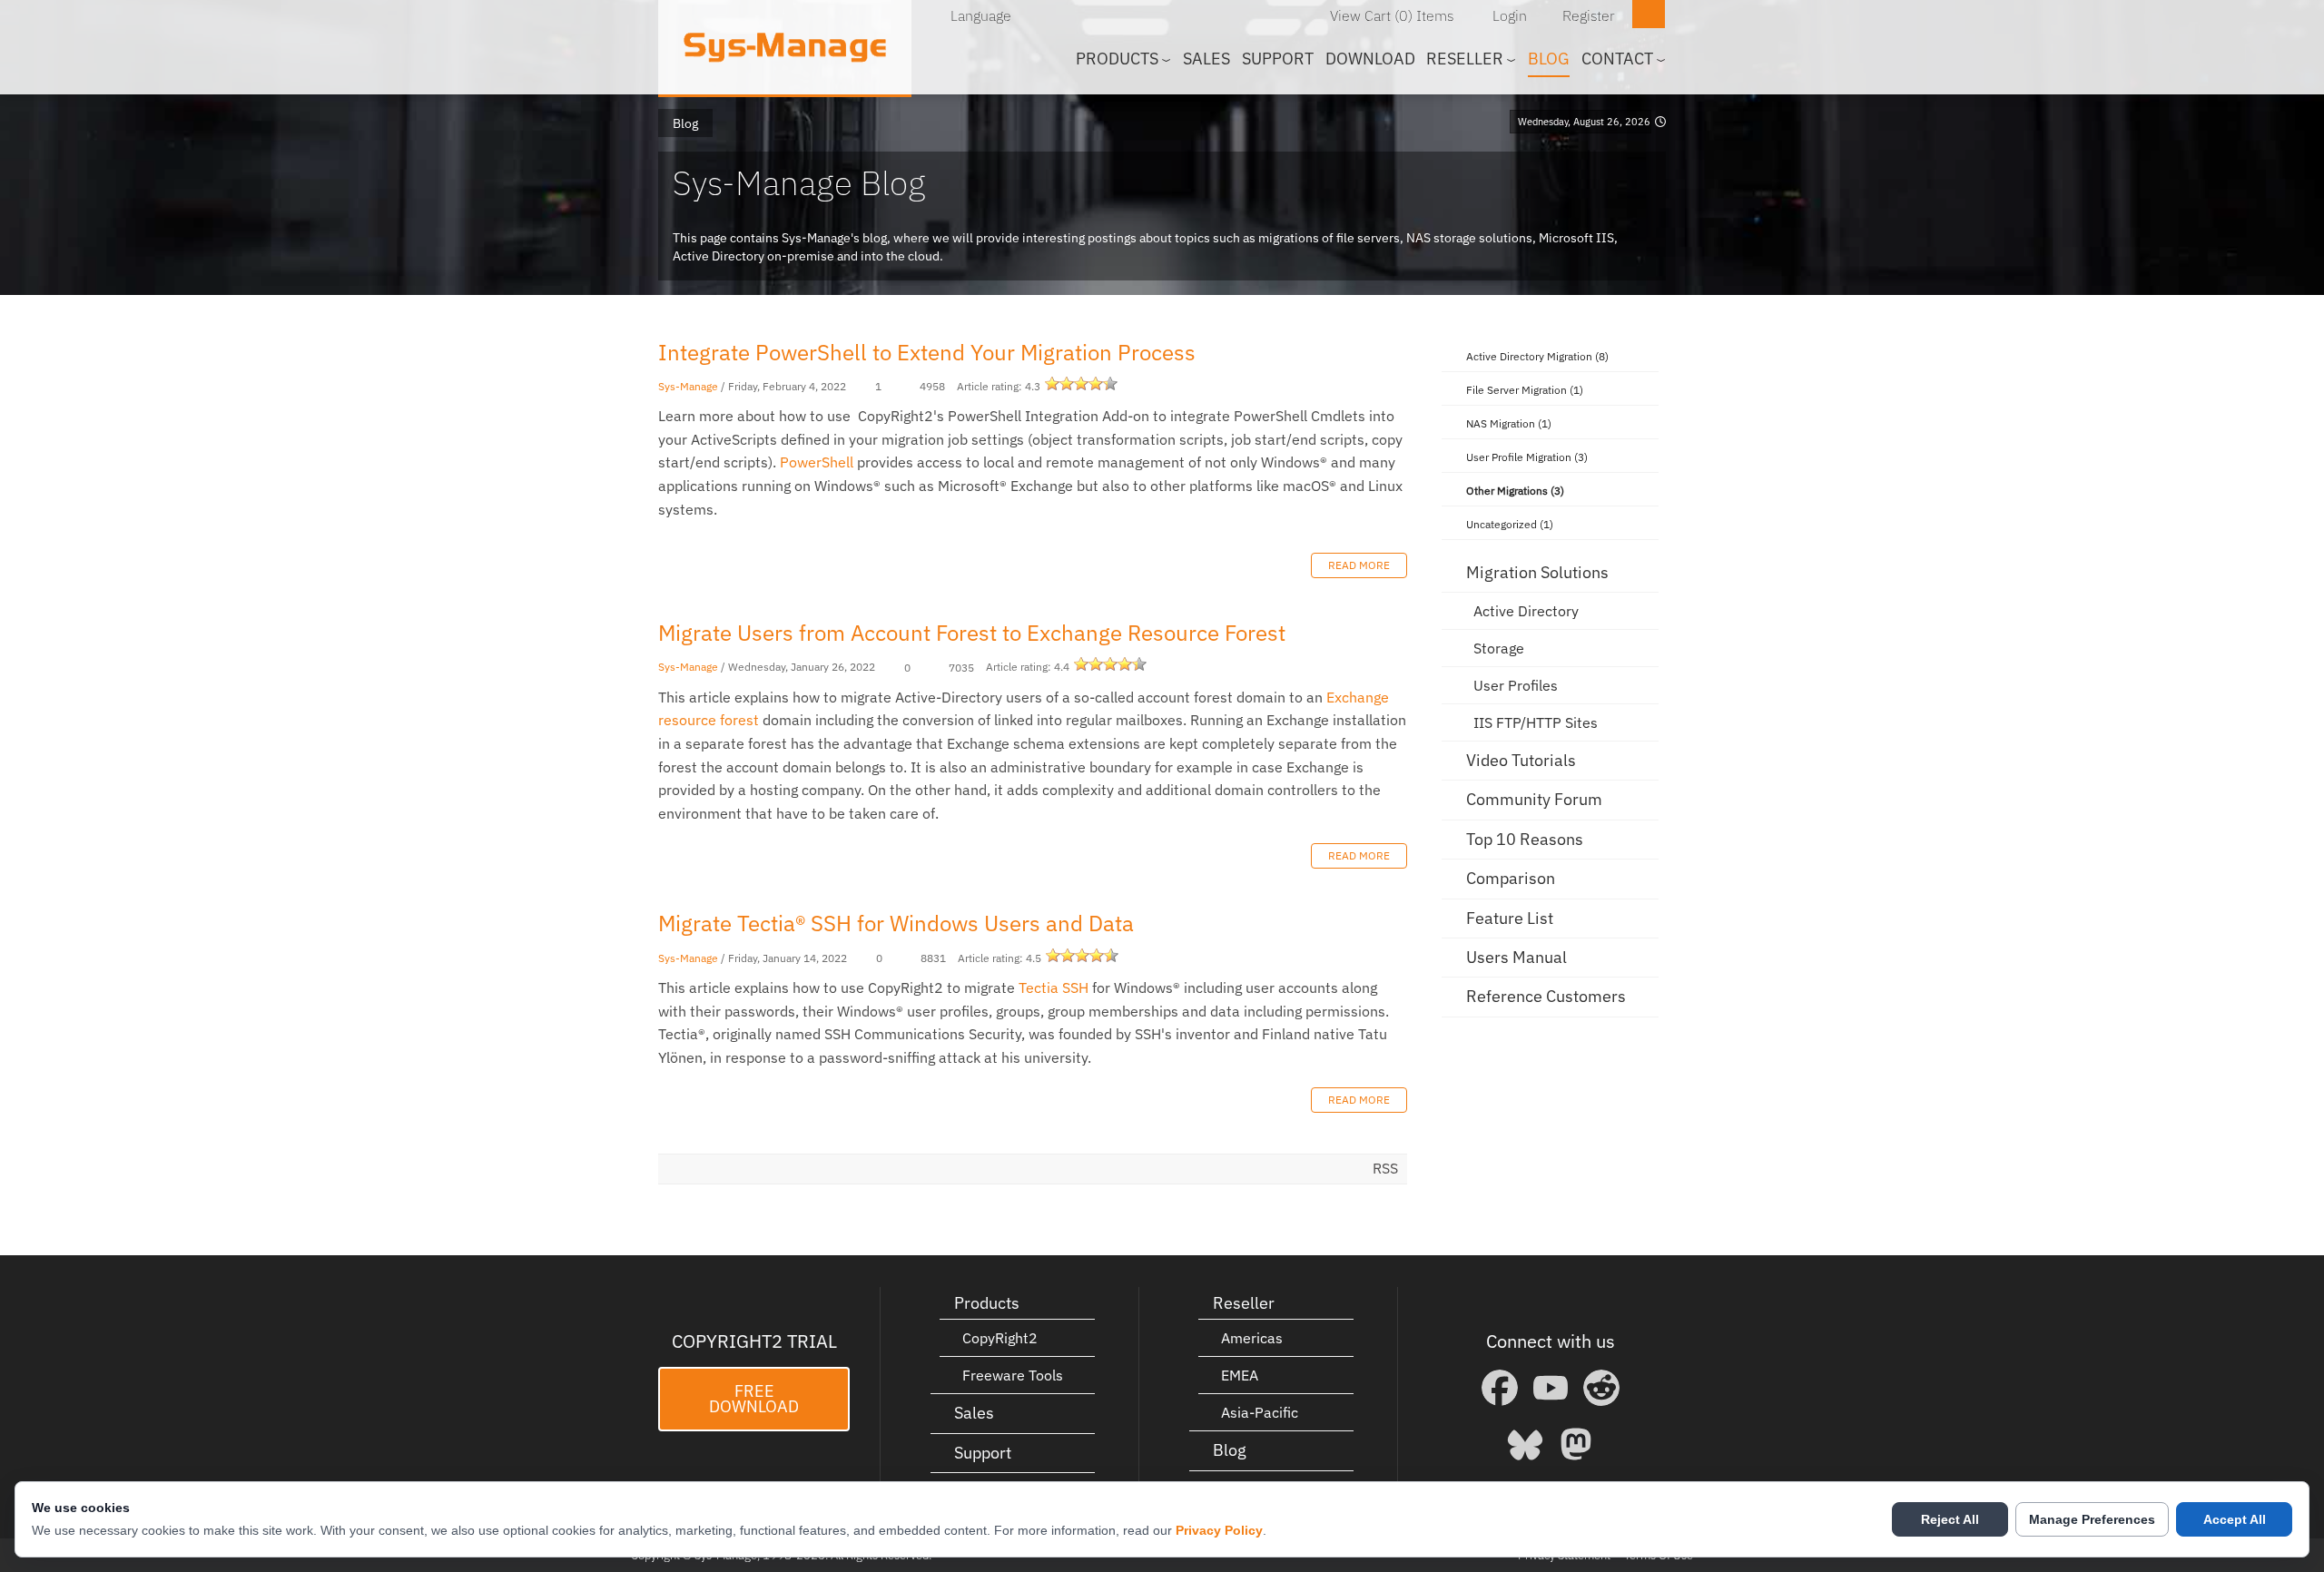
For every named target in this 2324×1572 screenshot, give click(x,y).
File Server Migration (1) (1525, 390)
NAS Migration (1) (1509, 423)
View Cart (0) (1371, 15)
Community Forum (1534, 799)
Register (1589, 15)
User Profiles (1516, 685)
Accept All (2235, 1519)
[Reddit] (1601, 1388)
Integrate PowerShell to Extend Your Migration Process (927, 352)
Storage (1499, 648)
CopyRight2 (1000, 1338)
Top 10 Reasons (1525, 839)
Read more (1359, 565)
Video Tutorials (1521, 760)
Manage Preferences (2092, 1519)
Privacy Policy (1219, 1530)
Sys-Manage (688, 386)
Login (1510, 15)
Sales (1206, 59)
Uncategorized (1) (1510, 524)
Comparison (1511, 878)
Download (1370, 59)
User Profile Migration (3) (1527, 457)
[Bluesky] (1525, 1444)
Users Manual (1517, 957)
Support (1278, 59)
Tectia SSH (1054, 987)
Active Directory (1526, 611)
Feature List (1510, 918)
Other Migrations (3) (1515, 491)
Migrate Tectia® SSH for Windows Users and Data (896, 923)
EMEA (1240, 1375)
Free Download (754, 1399)
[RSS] (1635, 354)
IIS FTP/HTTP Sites (1536, 722)
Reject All (1950, 1519)
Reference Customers (1546, 996)
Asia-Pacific (1260, 1412)
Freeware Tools (1013, 1375)
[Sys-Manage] (785, 47)
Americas (1252, 1338)
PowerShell (817, 462)
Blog (1549, 59)
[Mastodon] (1576, 1444)
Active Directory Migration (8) (1537, 356)
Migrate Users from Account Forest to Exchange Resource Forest (972, 633)
